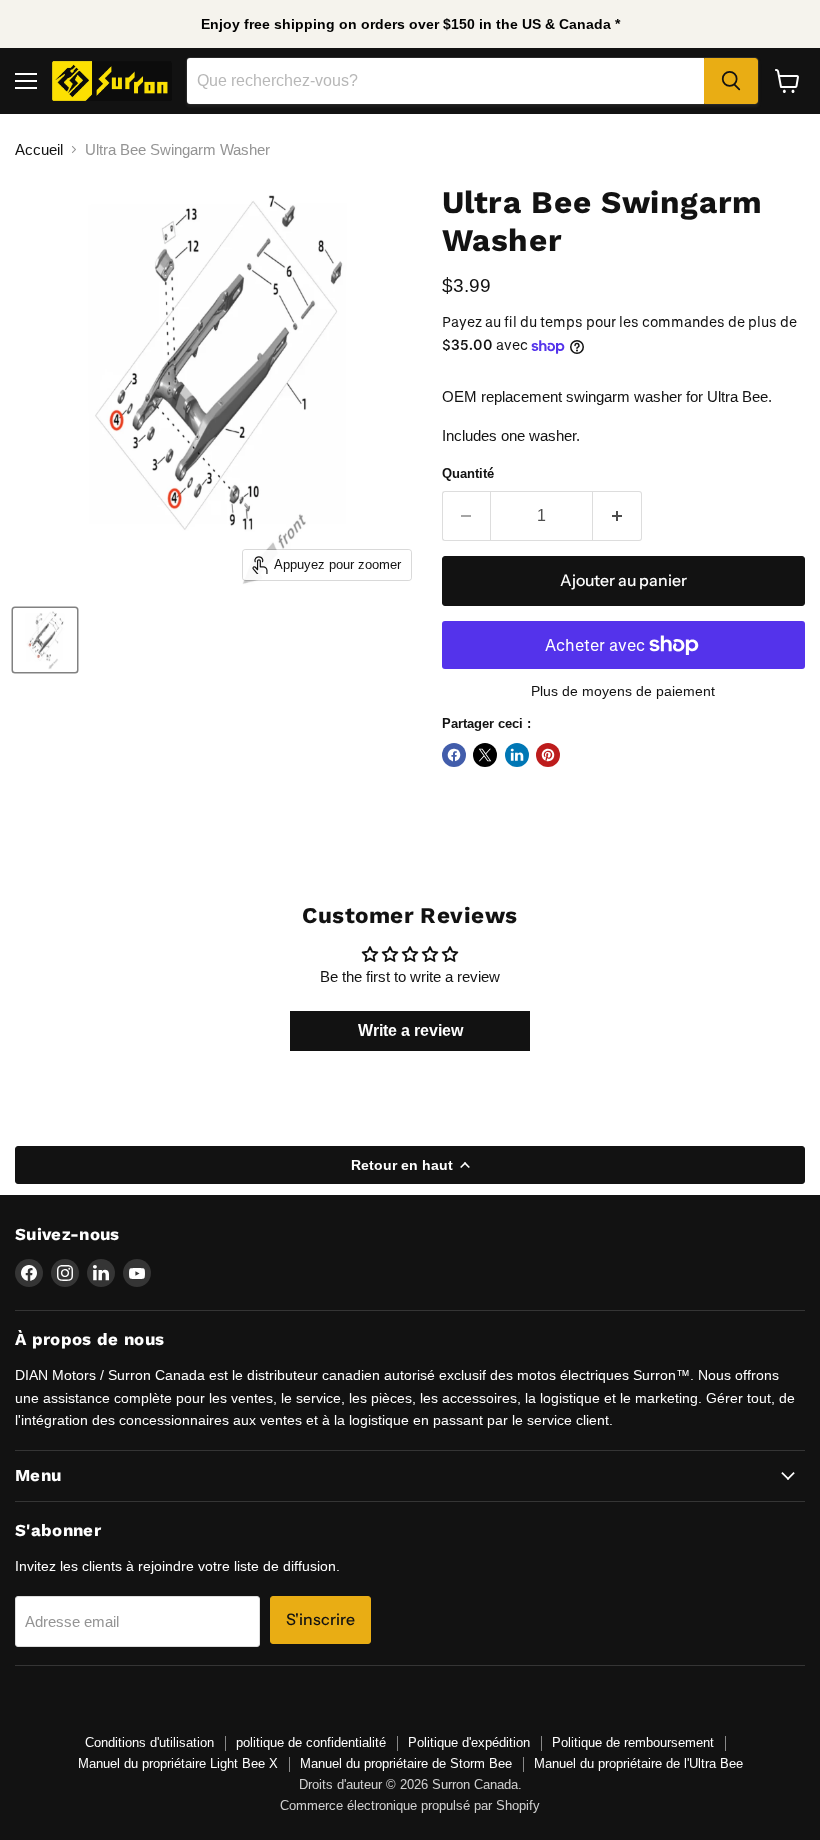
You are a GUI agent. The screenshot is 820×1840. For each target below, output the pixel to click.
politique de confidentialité (311, 1742)
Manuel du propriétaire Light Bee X (178, 1763)
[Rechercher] (731, 81)
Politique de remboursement (633, 1742)
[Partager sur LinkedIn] (517, 755)
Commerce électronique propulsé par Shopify (410, 1805)
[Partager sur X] (485, 755)
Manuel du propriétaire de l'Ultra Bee (638, 1763)
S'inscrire (320, 1619)
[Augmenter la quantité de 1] (617, 516)
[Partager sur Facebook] (454, 755)
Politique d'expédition (469, 1742)
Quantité (468, 473)
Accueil (39, 149)
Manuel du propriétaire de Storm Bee (406, 1763)
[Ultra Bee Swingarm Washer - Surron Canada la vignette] (45, 640)
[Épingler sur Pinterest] (548, 755)
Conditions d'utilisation (149, 1742)
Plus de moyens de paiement (623, 691)
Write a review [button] (410, 1030)
